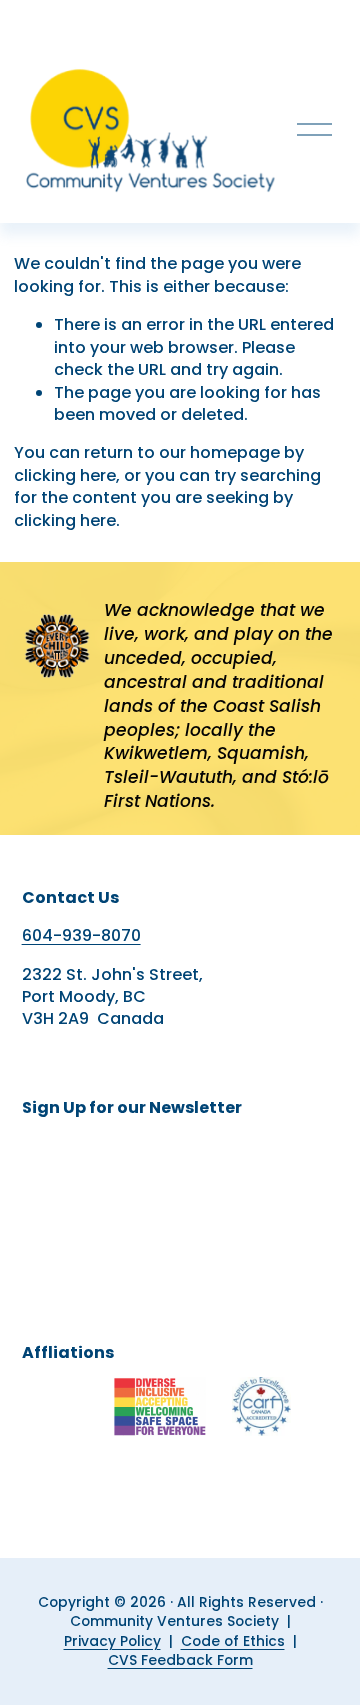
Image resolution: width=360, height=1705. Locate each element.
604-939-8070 (81, 936)
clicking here (65, 475)
